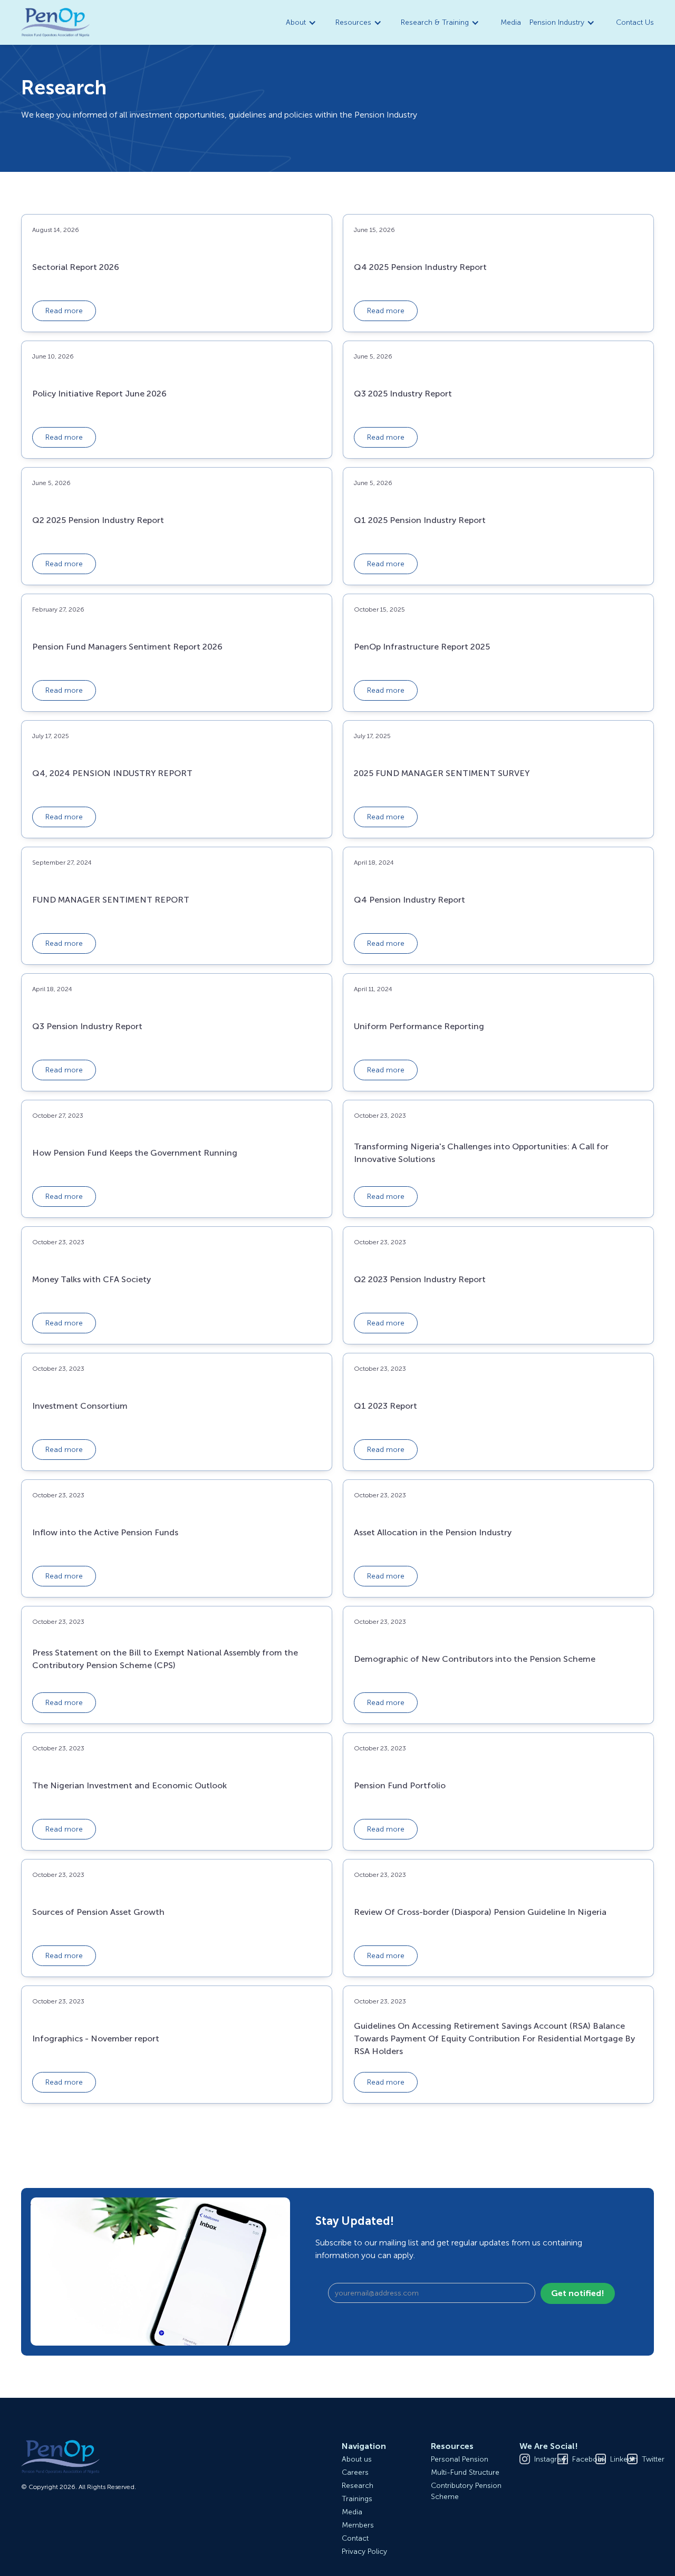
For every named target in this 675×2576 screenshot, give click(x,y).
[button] (302, 22)
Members (358, 2525)
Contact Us (635, 22)
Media (511, 22)
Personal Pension (460, 2459)
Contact (355, 2538)
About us (357, 2459)
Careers (355, 2472)
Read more (64, 311)
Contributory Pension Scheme (466, 2491)
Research (358, 2486)
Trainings (357, 2499)
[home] (55, 23)
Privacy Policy (364, 2551)
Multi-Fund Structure (465, 2472)
